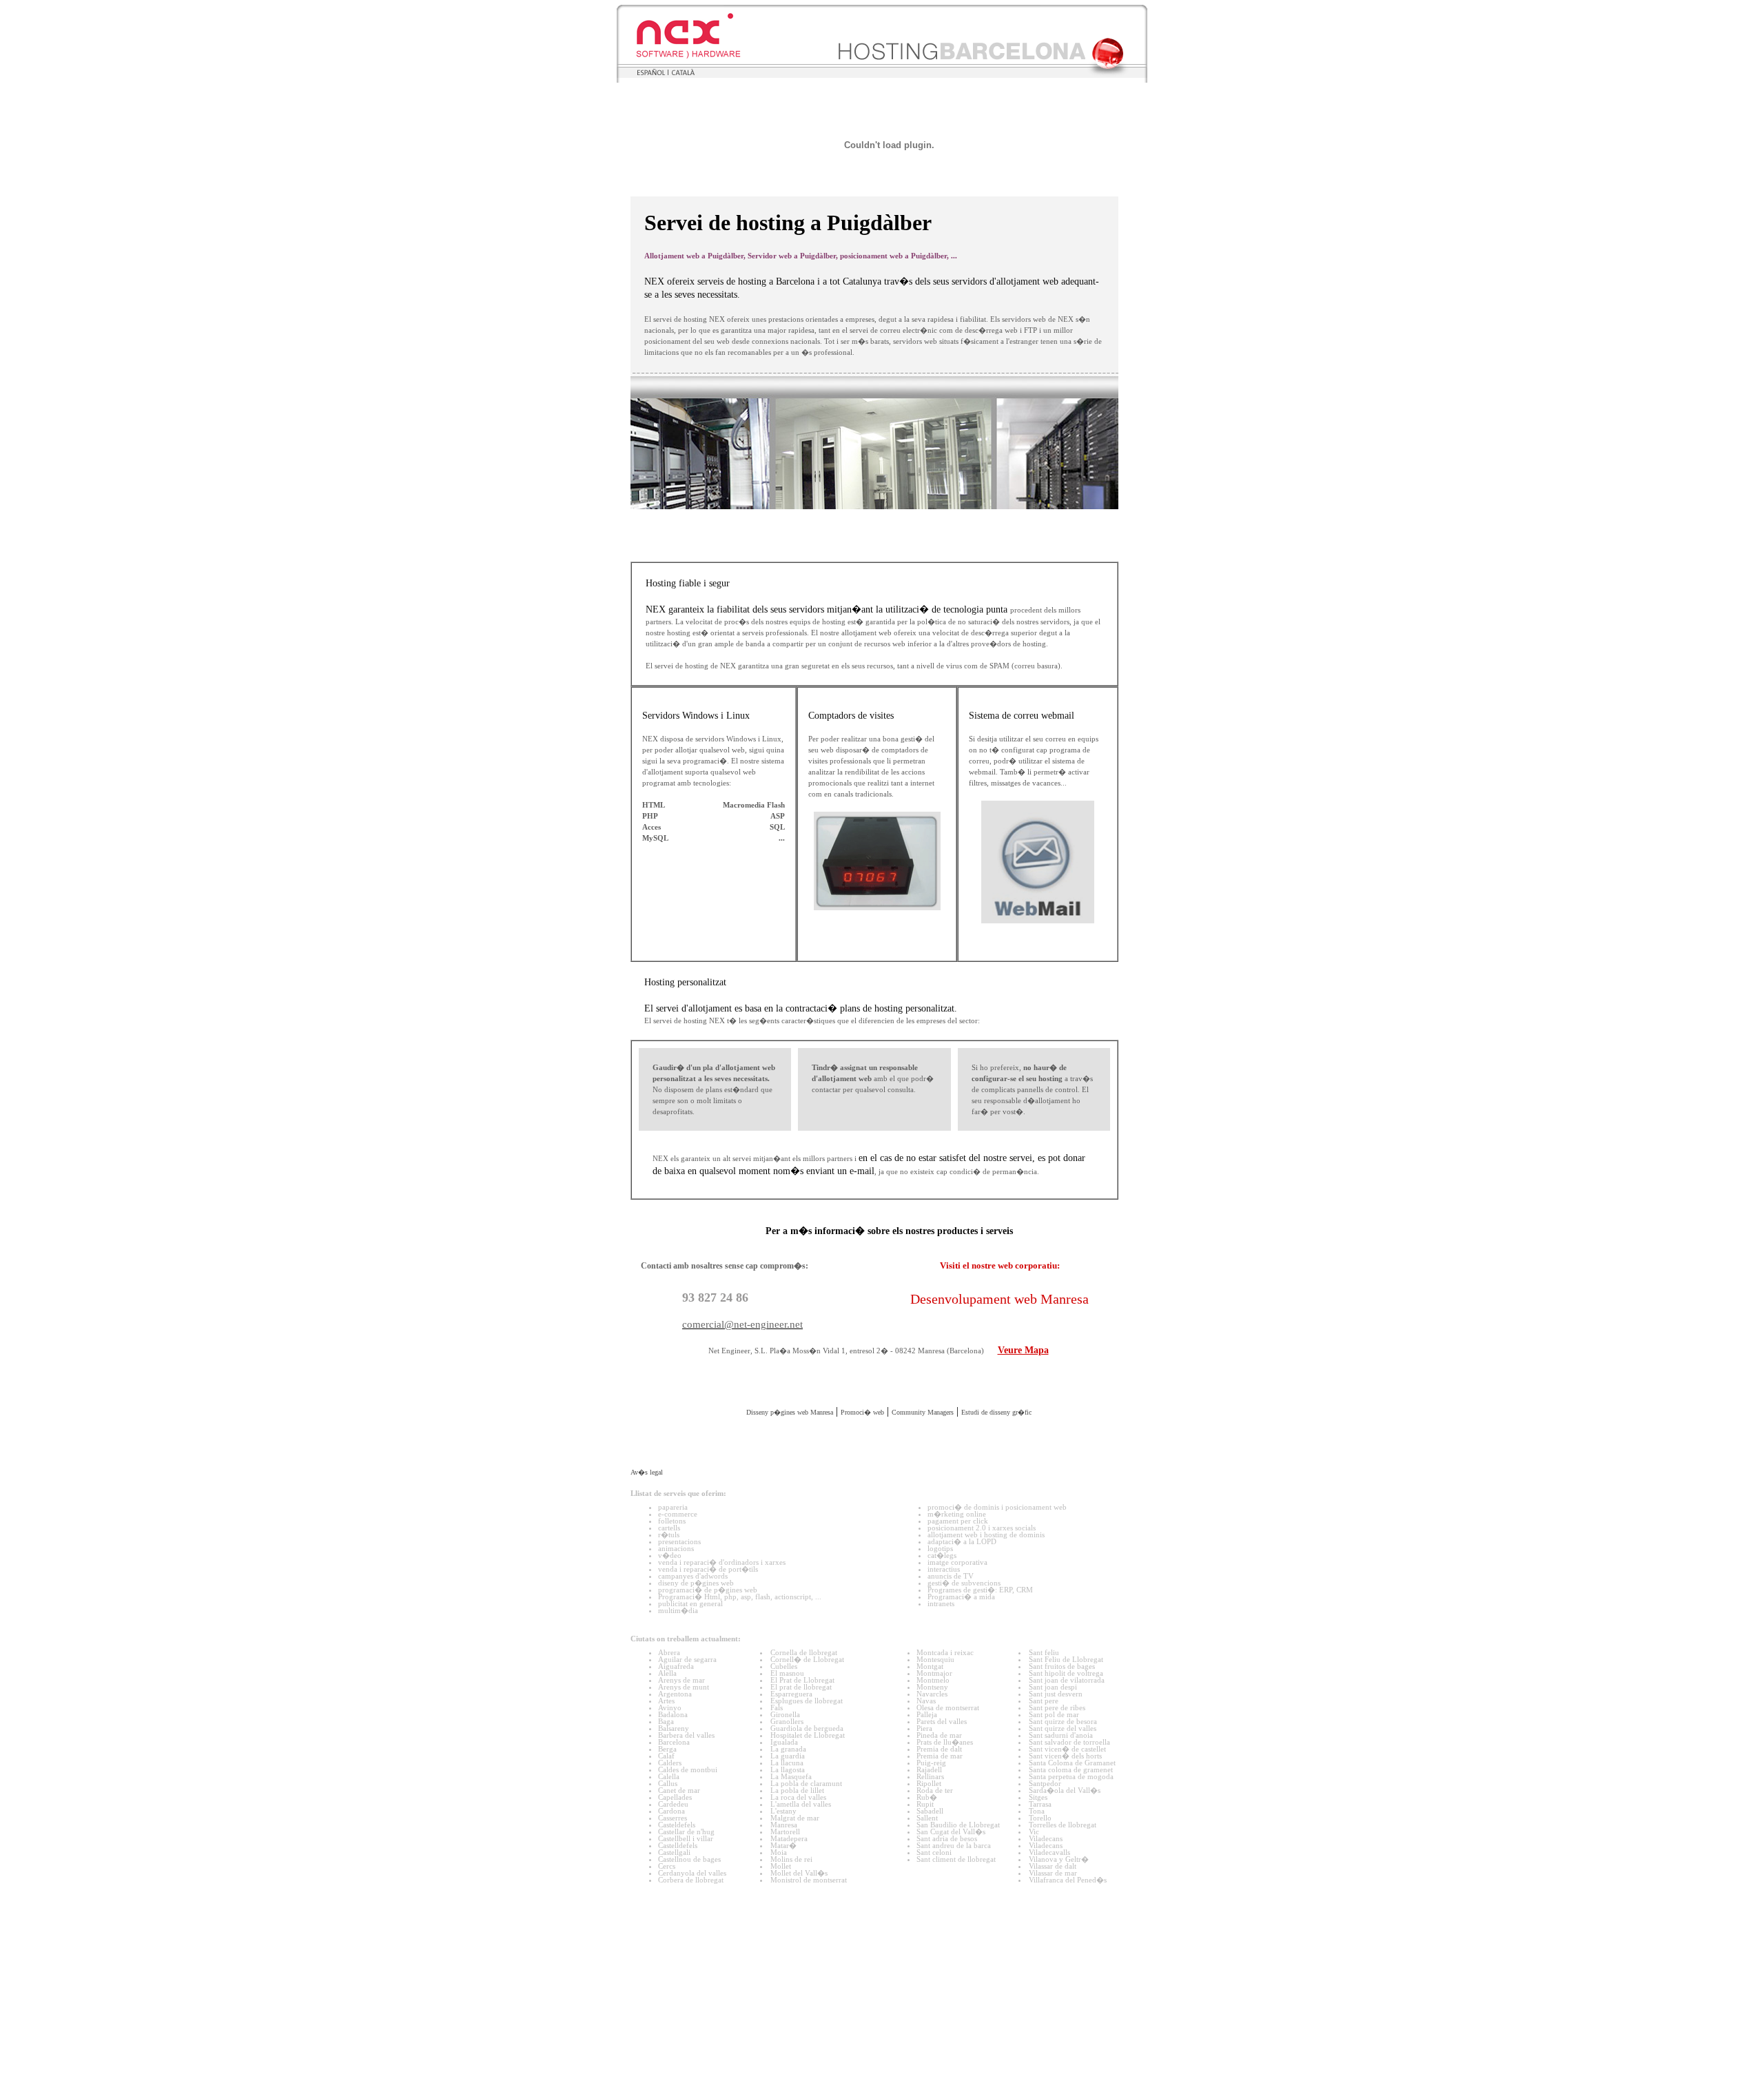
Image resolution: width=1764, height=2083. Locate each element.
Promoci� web (862, 1447)
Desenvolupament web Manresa (999, 1326)
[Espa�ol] (650, 73)
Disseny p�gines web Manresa (790, 1447)
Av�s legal (647, 1647)
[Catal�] (681, 72)
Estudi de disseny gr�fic (996, 1447)
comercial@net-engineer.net (742, 1352)
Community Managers (923, 1447)
